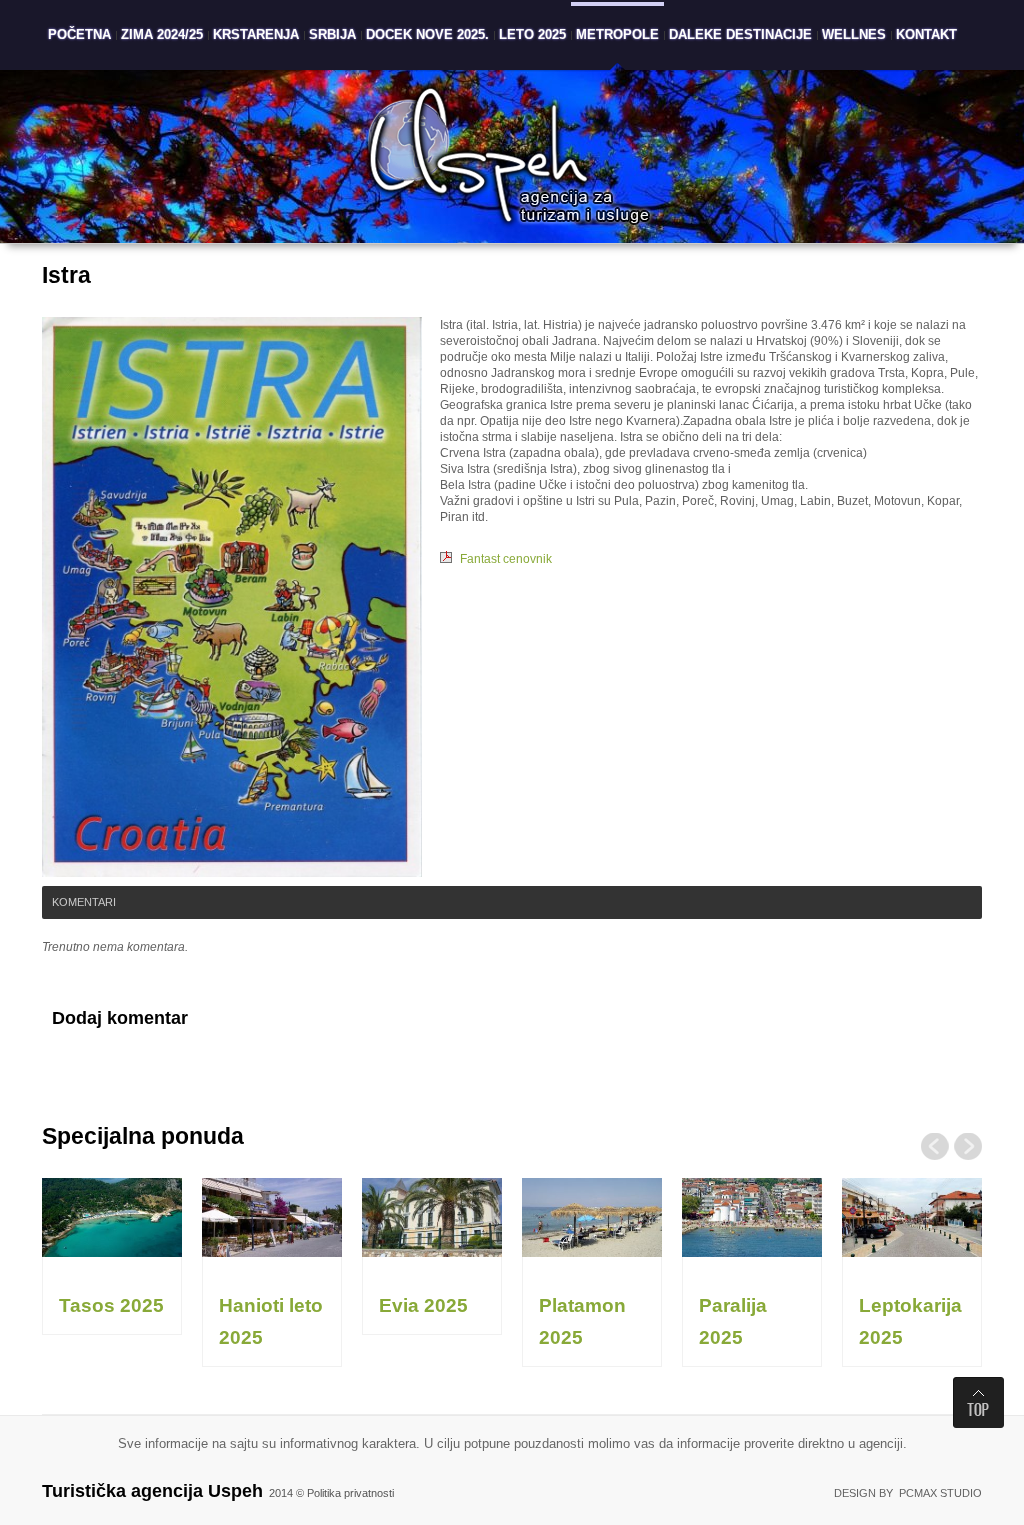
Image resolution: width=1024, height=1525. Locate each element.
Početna (79, 34)
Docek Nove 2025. (427, 34)
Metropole (617, 34)
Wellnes (854, 34)
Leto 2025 (532, 34)
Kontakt (926, 34)
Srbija (332, 34)
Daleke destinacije (740, 34)
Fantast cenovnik (506, 559)
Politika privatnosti (350, 1493)
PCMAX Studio (940, 1493)
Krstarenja (256, 34)
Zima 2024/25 (162, 34)
